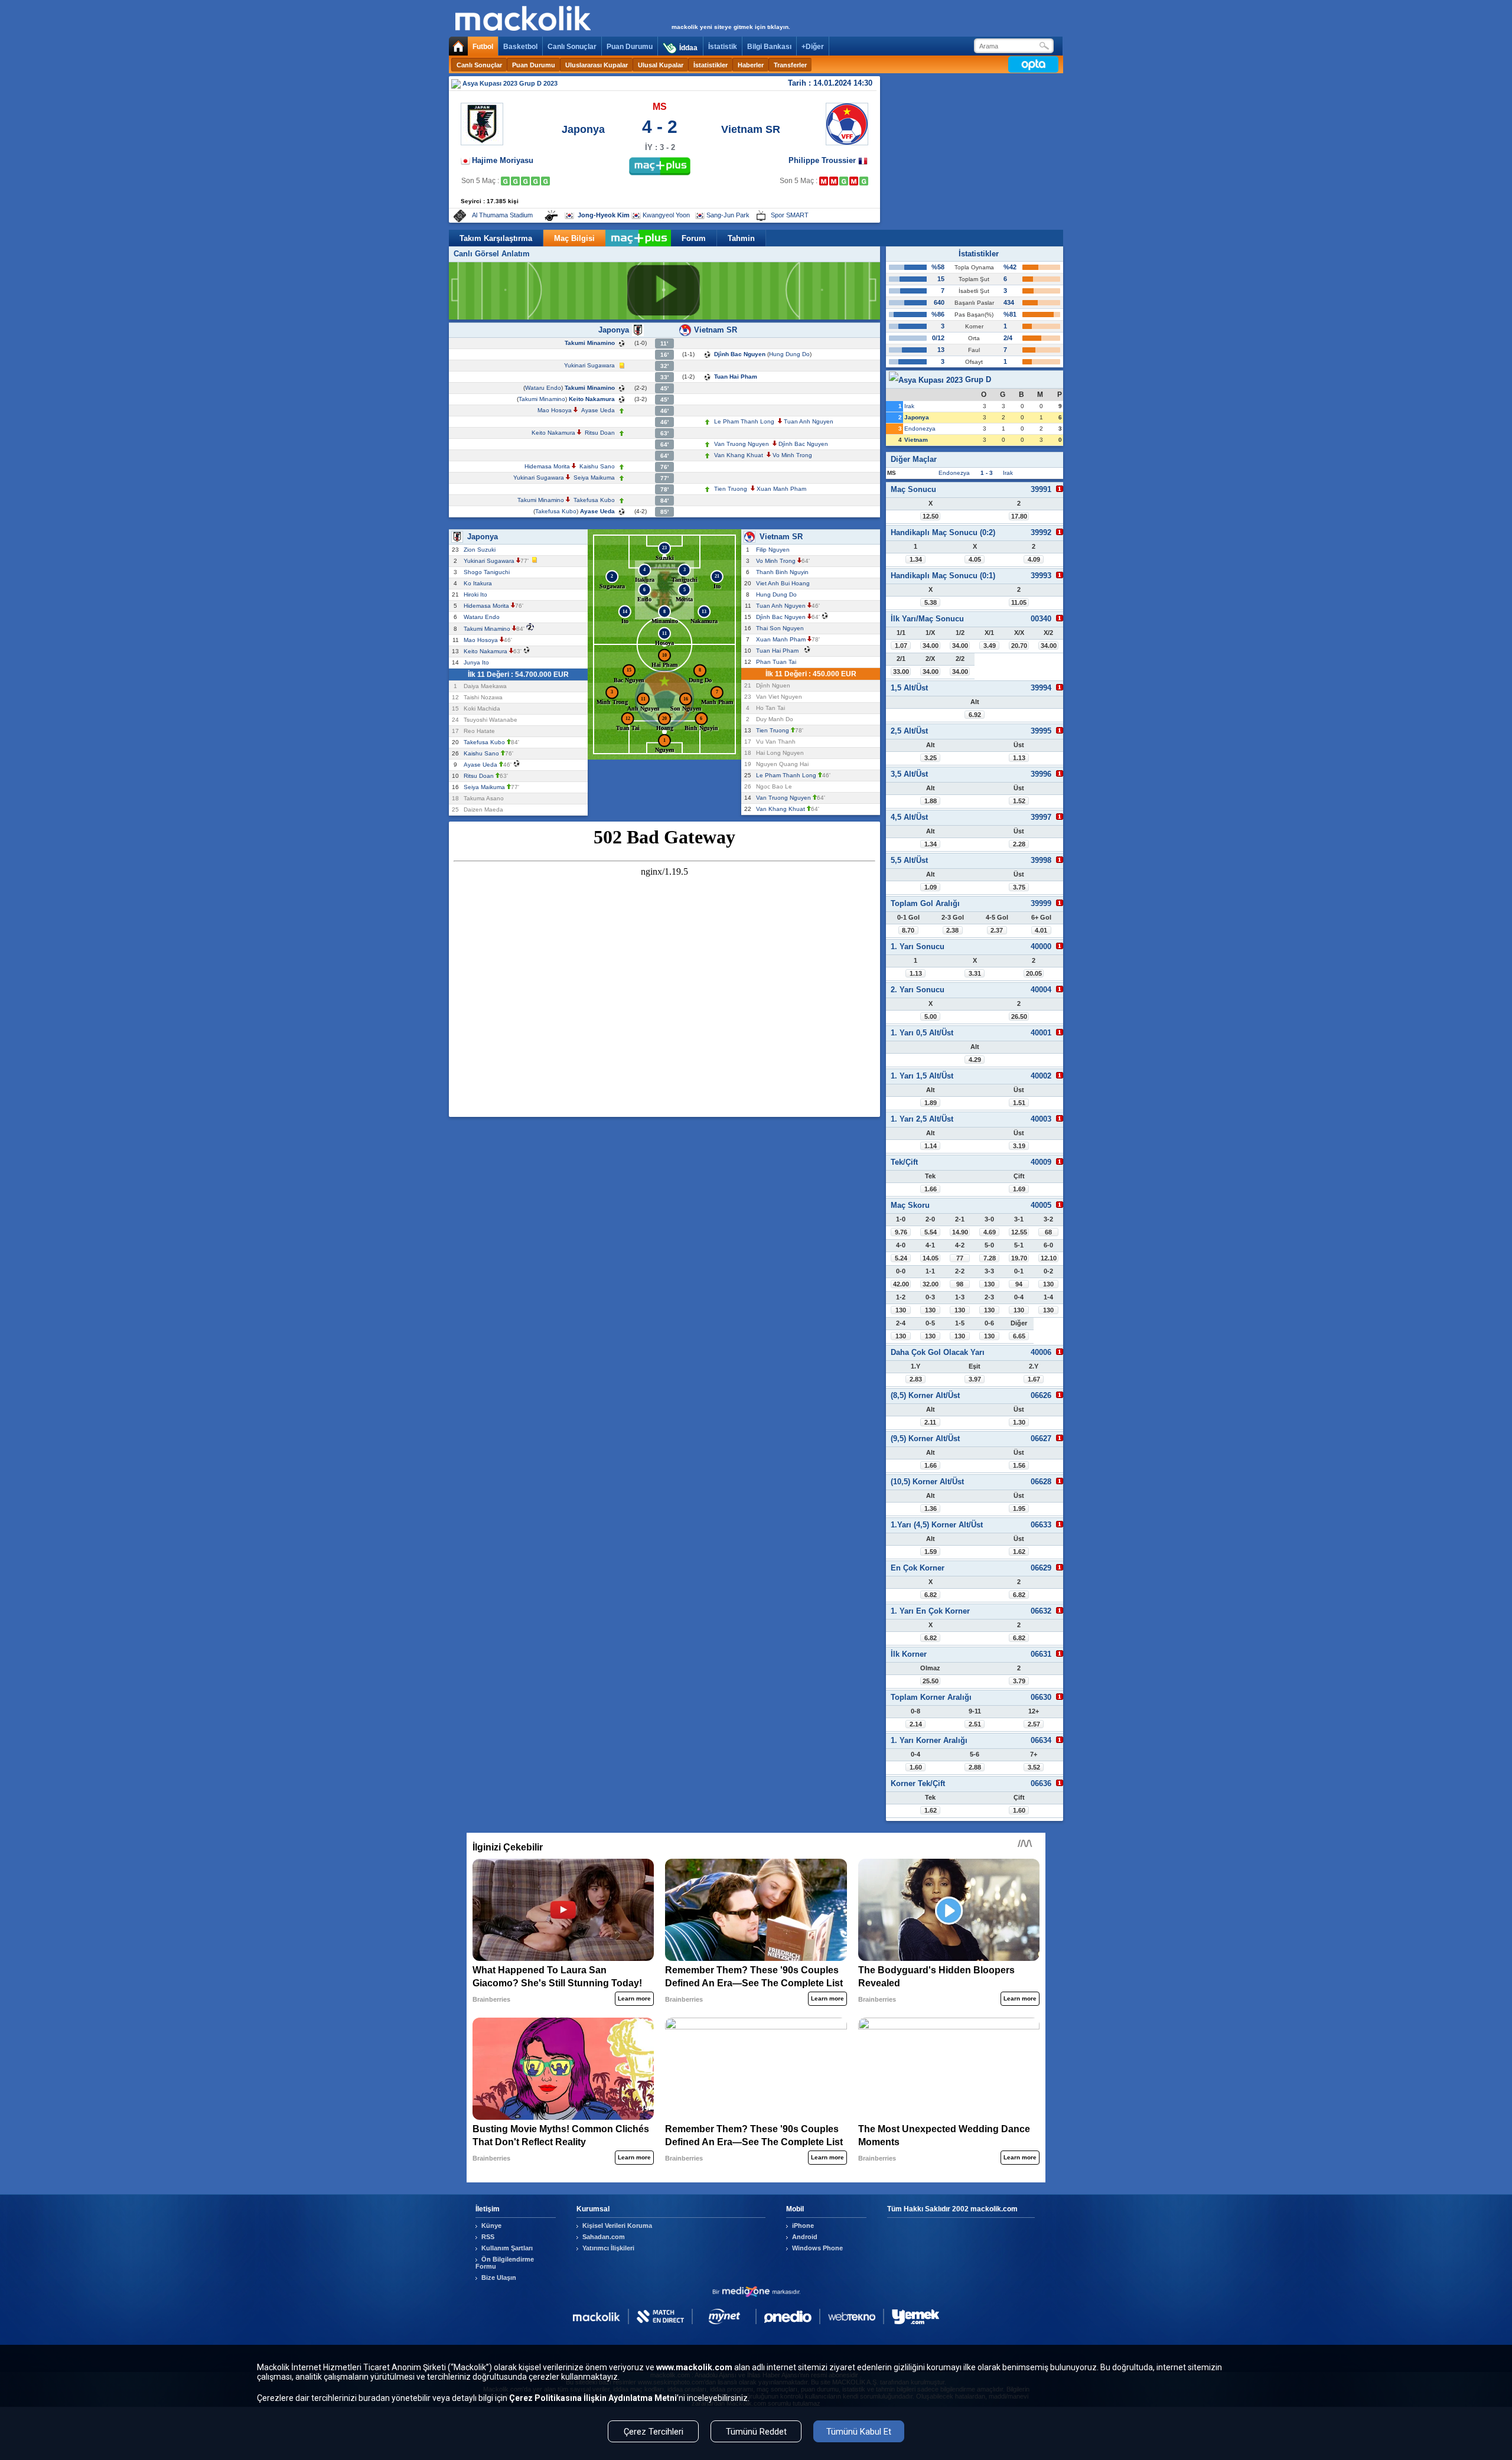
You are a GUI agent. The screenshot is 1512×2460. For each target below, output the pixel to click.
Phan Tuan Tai (778, 662)
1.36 (931, 1508)
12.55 (1019, 1232)
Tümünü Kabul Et (859, 2432)
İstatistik (723, 47)
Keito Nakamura (592, 399)
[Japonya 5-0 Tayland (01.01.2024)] (535, 181)
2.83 (916, 1379)
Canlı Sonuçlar (572, 47)
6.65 (1019, 1336)
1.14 (931, 1146)
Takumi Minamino (590, 343)
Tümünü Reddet (756, 2432)
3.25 (931, 758)
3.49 (990, 646)
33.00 (901, 672)
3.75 (1019, 887)
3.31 (975, 973)
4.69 (990, 1232)
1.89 (931, 1103)
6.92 (975, 715)
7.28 (990, 1258)
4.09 (1034, 559)
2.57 (1034, 1724)
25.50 (931, 1681)
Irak (909, 406)
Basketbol (520, 47)
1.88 (931, 801)
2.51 (975, 1724)
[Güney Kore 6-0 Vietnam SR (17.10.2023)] (834, 181)
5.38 (931, 602)
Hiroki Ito (477, 594)
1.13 (1019, 758)
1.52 (1019, 801)
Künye (491, 2226)
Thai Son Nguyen (782, 628)
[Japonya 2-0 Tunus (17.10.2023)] (505, 181)
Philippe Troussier (823, 160)
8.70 (908, 930)
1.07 (901, 646)
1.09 (931, 887)
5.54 (931, 1232)
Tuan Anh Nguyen (809, 421)
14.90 (960, 1232)
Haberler (751, 65)
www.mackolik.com (694, 2367)
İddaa (688, 48)
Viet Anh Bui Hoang (785, 583)
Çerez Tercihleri (654, 2432)
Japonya (583, 129)
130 (989, 1284)
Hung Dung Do (789, 354)
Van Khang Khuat (739, 455)
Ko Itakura (480, 583)
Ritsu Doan (600, 433)
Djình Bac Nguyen (740, 354)
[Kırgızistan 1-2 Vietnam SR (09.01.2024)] (864, 181)
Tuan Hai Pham (736, 377)
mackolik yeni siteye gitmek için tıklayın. (731, 27)
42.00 (901, 1284)
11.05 (1019, 602)
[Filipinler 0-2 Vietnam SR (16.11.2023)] (844, 181)
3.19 (1019, 1146)
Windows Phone (817, 2248)
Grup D (977, 379)
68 (1048, 1232)
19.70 (1019, 1258)
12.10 (1049, 1258)
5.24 (901, 1258)
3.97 (975, 1379)
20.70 (1019, 646)
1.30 (1019, 1422)
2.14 (916, 1724)
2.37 (997, 930)
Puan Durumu (630, 47)
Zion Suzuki (481, 550)
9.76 (901, 1232)
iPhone (803, 2226)
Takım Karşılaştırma (496, 238)
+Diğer (813, 47)
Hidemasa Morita (547, 466)
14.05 (931, 1258)
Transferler (790, 65)
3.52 (1034, 1767)
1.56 (1019, 1465)
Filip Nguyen (775, 550)
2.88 (975, 1767)
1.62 (1019, 1552)
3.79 (1019, 1681)
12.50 (931, 516)
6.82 (931, 1595)
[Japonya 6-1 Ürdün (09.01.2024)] (545, 181)
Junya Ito (478, 662)
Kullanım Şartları (507, 2248)
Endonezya (920, 429)
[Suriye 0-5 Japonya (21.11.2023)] (525, 181)
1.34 (916, 559)
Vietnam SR (751, 129)
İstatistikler (711, 65)
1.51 (1019, 1103)
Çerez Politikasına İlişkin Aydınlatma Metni (593, 2398)
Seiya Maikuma (594, 478)
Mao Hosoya (555, 410)
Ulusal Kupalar (661, 65)
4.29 (975, 1060)
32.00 (931, 1284)
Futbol (483, 47)
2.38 (952, 930)
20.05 (1034, 973)
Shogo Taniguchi (488, 572)
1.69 (1019, 1189)
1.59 (931, 1552)
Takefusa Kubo (594, 500)
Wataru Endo (543, 388)
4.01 (1041, 930)
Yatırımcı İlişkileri (608, 2248)
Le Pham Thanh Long (744, 421)
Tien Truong (731, 489)
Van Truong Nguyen (742, 444)
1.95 (1019, 1508)
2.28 (1019, 844)
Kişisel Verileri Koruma (617, 2226)
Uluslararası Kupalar (597, 65)
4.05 (975, 559)
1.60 (916, 1767)
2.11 (930, 1422)
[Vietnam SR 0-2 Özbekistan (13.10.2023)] (824, 181)
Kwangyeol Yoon (666, 215)
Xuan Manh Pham (781, 489)
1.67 (1034, 1379)
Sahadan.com (604, 2237)
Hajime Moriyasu (503, 160)
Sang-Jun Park (728, 215)
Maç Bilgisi (574, 238)
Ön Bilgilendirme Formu (505, 2263)
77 (960, 1258)
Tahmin (741, 238)
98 (960, 1284)
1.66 (931, 1189)
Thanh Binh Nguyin (784, 572)
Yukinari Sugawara (589, 365)
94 (1019, 1284)
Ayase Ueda (598, 410)
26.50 (1019, 1016)
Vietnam (916, 440)
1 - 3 (987, 473)
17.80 (1019, 516)
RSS (488, 2237)
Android (805, 2237)
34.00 (931, 646)
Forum (694, 238)
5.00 (931, 1016)
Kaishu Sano (597, 466)
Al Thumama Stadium (502, 215)
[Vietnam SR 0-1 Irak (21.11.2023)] (854, 181)
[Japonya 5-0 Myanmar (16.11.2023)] (515, 181)
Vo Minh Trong (792, 455)
